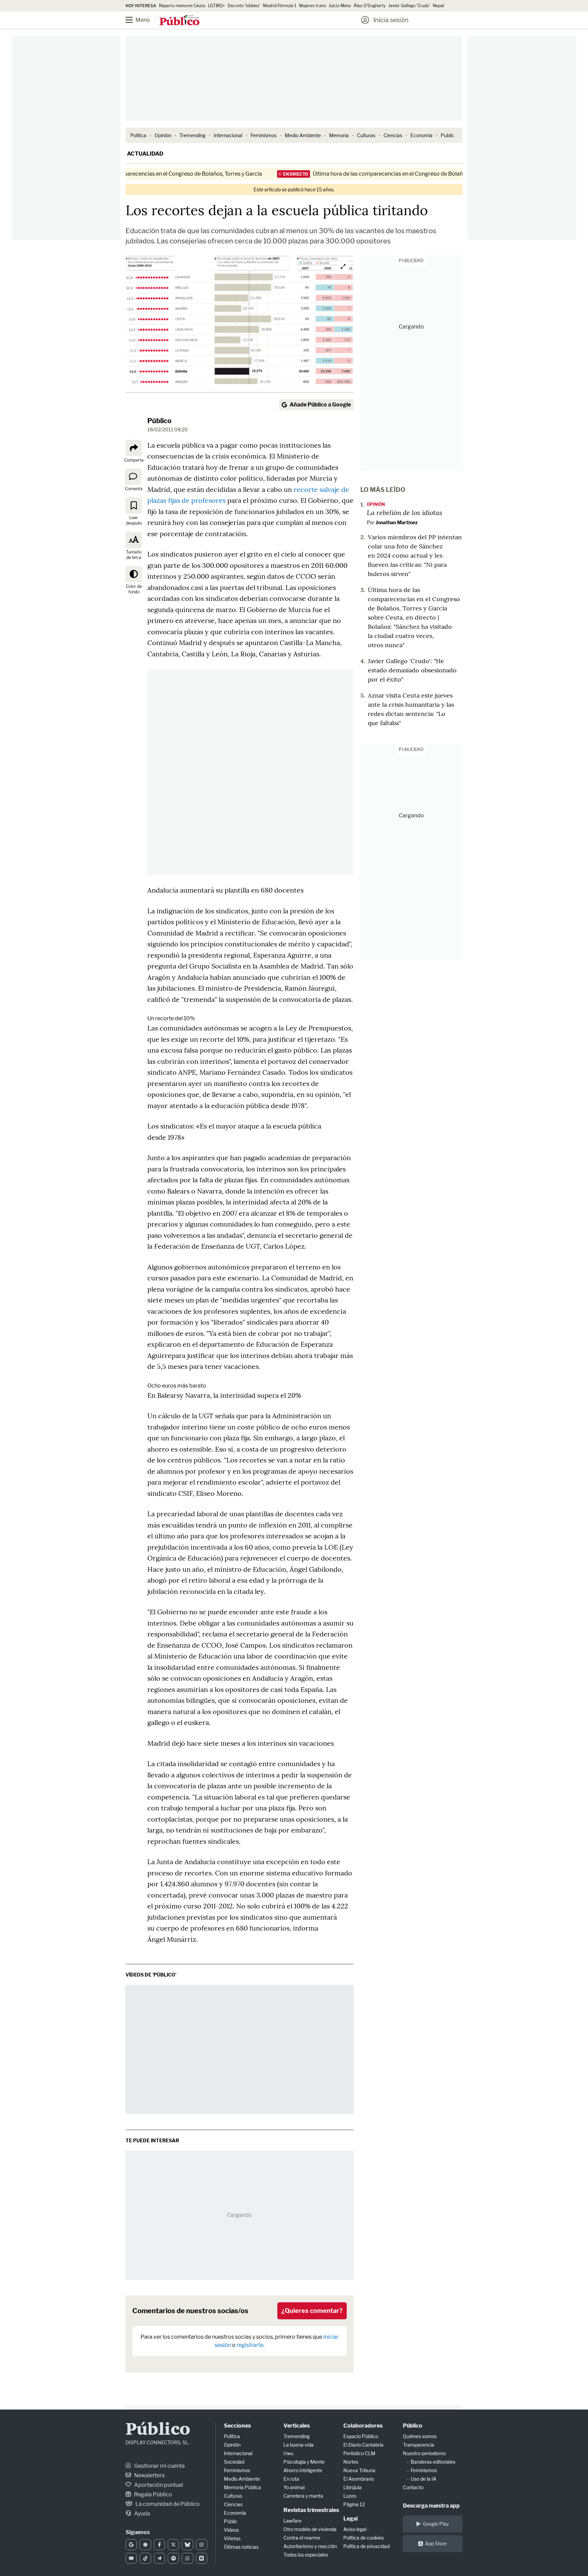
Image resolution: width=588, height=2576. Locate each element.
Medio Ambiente (303, 135)
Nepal (438, 6)
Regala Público (153, 2494)
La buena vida (299, 2445)
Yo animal (294, 2487)
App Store (436, 2543)
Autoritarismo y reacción (310, 2546)
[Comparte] (134, 448)
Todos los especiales (306, 2555)
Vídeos (231, 2530)
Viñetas (232, 2538)
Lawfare (292, 2521)
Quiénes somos (420, 2436)
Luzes (350, 2496)
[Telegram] (159, 2558)
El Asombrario (359, 2479)
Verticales (297, 2426)
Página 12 (354, 2504)
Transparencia (419, 2445)
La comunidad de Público (167, 2504)
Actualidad (145, 154)
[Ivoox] (202, 2558)
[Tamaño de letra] (134, 540)
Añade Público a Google (320, 405)
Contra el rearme (302, 2538)
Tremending (192, 135)
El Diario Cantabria (363, 2445)
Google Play (436, 2524)
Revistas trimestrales (311, 2510)
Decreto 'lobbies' (244, 6)
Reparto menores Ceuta (182, 6)
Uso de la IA (423, 2479)
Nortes (351, 2462)
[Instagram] (202, 2545)
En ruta (291, 2479)
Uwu (288, 2453)
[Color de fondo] (134, 574)
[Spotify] (173, 2558)
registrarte (250, 2345)
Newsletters (149, 2475)
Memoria (339, 135)
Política (138, 135)
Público (159, 421)
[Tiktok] (145, 2558)
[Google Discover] (145, 2545)
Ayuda (142, 2514)
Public (447, 135)
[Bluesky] (187, 2545)
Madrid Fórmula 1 (280, 6)
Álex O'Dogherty (370, 6)
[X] (173, 2545)
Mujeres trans (313, 6)
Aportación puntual (158, 2485)
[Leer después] (134, 506)
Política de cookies (364, 2538)
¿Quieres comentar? (312, 2311)
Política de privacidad (366, 2546)
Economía (421, 135)
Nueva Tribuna (359, 2470)
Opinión (163, 135)
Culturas (366, 135)
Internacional (228, 135)
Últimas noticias (241, 2547)
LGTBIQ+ (216, 6)
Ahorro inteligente (303, 2470)
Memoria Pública (242, 2487)
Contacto (413, 2487)
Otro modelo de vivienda (310, 2529)
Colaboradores (363, 2426)
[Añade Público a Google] (131, 2545)
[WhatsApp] (187, 2558)
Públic (231, 2521)
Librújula (353, 2487)
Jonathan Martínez (397, 522)
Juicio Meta (340, 6)
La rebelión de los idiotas (405, 512)
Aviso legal (355, 2529)
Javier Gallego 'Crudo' (409, 6)
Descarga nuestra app (431, 2506)
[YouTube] (131, 2558)
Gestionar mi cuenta (159, 2466)
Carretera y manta (303, 2496)
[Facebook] (159, 2545)
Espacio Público (361, 2436)
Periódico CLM (359, 2453)
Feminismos (264, 135)
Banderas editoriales (433, 2462)
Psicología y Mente (304, 2462)
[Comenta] (133, 477)
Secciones (237, 2426)
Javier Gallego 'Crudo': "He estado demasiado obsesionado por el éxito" (412, 670)
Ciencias (393, 135)
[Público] (179, 21)
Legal (350, 2519)
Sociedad (234, 2462)
